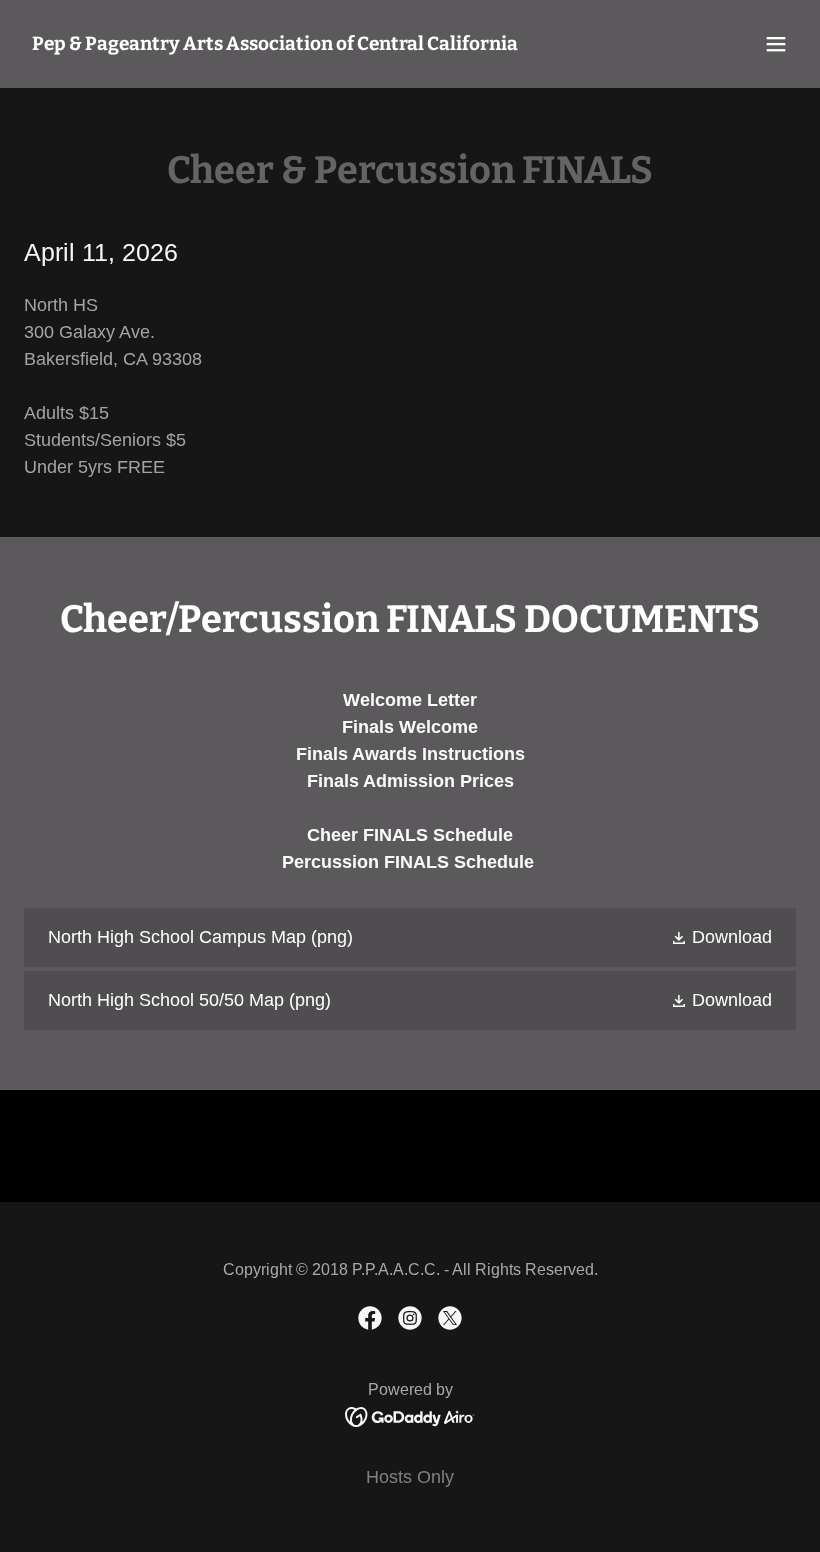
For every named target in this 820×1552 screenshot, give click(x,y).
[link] (275, 44)
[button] (776, 44)
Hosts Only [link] (410, 1477)
